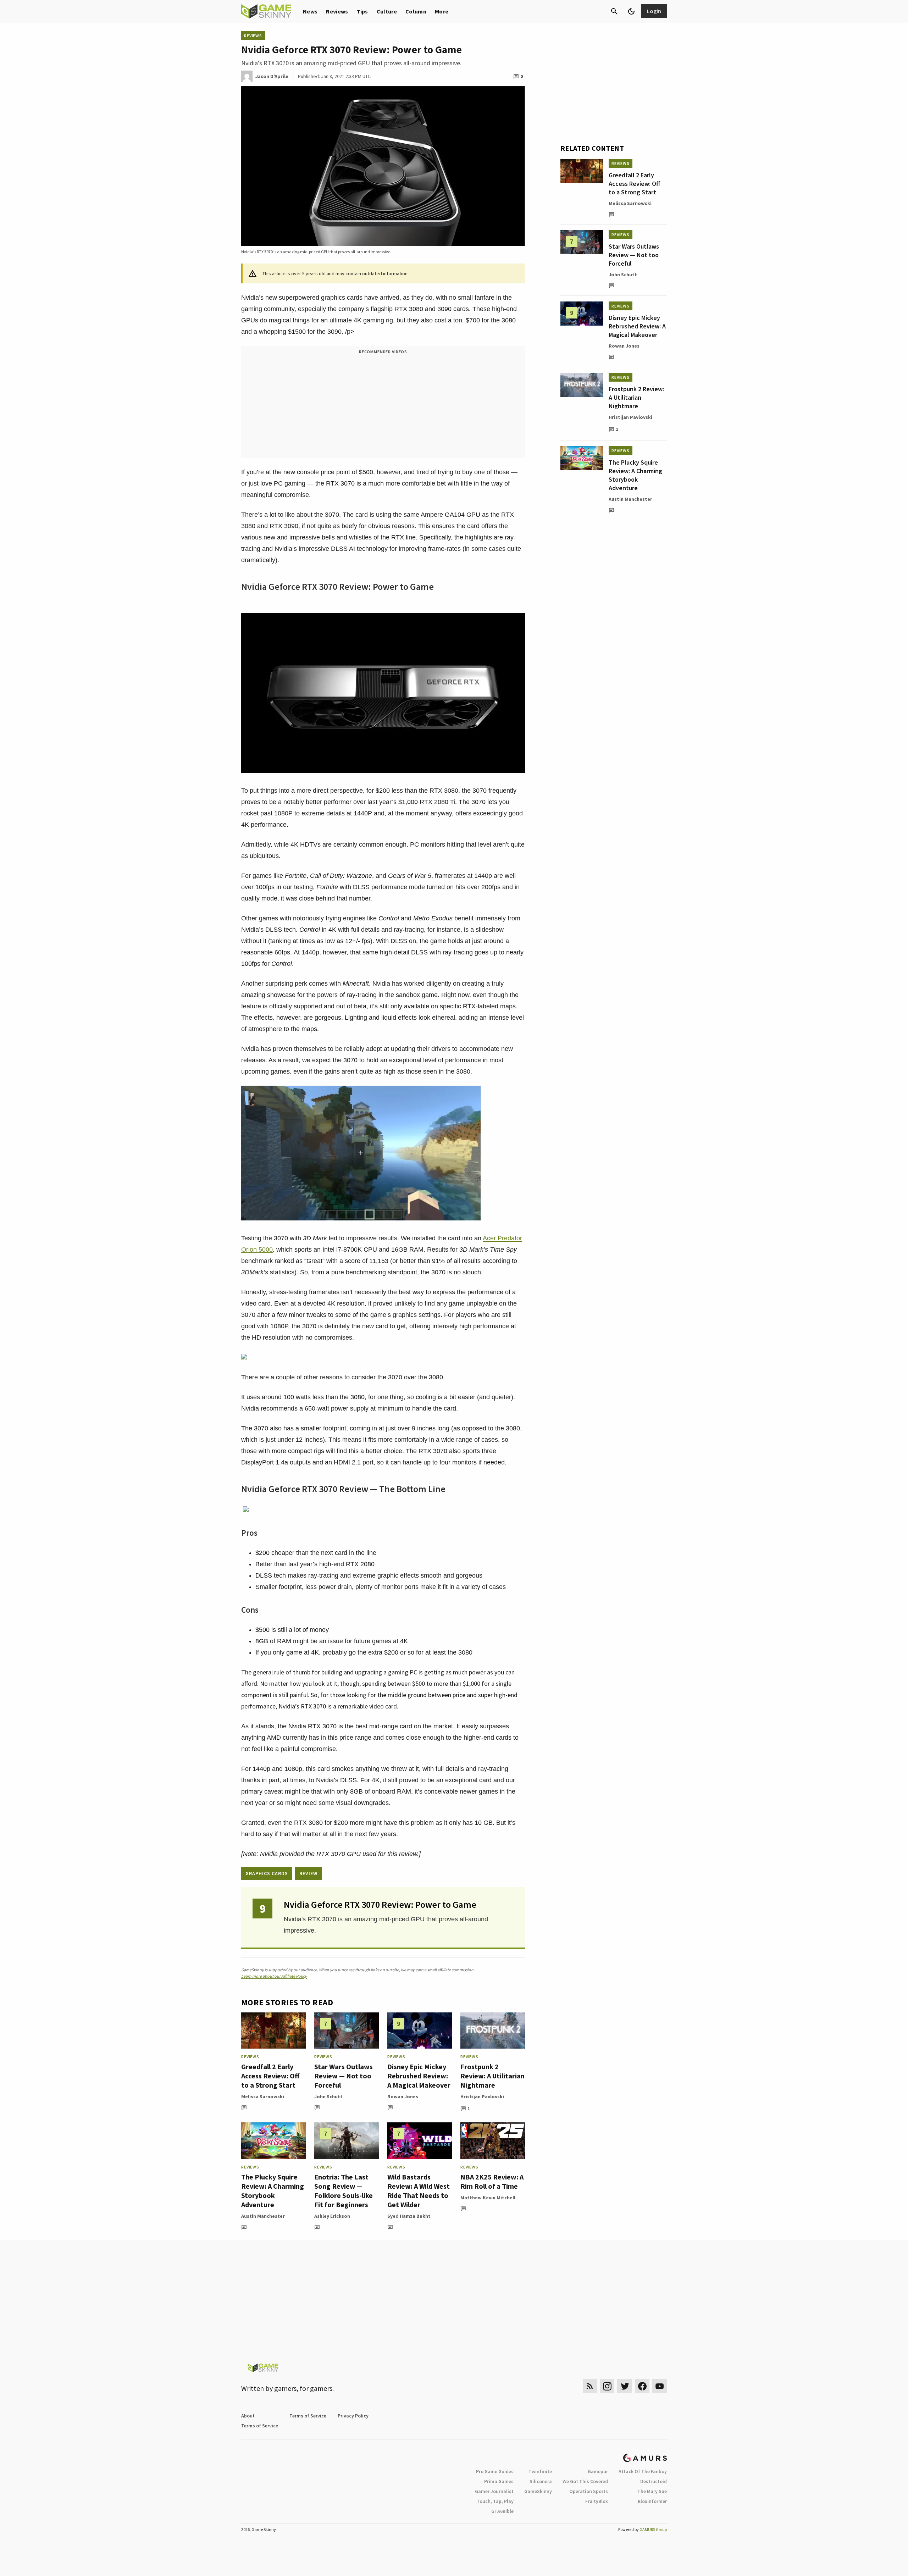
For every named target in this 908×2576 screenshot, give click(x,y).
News (310, 11)
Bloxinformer (652, 2501)
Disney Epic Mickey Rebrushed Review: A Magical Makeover (419, 2076)
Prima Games (499, 2481)
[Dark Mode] (631, 11)
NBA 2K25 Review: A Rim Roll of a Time (492, 2181)
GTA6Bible (502, 2511)
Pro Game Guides (495, 2471)
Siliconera (541, 2481)
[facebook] (642, 2386)
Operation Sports (589, 2491)
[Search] (614, 11)
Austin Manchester (263, 2216)
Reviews (337, 11)
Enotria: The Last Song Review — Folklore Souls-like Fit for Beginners (344, 2191)
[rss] (590, 2386)
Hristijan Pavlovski (482, 2096)
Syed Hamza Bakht (409, 2216)
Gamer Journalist (494, 2491)
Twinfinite (540, 2471)
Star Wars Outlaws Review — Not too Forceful (344, 2076)
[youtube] (660, 2386)
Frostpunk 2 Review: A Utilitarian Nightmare (492, 2076)
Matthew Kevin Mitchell (488, 2198)
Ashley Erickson (332, 2216)
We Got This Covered (585, 2481)
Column (416, 11)
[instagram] (607, 2386)
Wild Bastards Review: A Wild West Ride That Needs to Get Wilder (419, 2191)
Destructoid (654, 2481)
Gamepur (598, 2471)
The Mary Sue (652, 2491)
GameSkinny (538, 2491)
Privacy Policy (353, 2416)
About (248, 2416)
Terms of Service (308, 2416)
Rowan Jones (403, 2096)
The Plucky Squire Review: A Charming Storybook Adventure (273, 2191)
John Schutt (328, 2096)
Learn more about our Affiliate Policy (274, 1976)
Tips (362, 11)
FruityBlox (597, 2501)
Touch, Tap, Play (495, 2501)
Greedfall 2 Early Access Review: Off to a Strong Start (270, 2076)
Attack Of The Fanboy (643, 2471)
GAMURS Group (653, 2529)
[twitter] (625, 2386)
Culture (387, 11)
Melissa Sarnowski (263, 2096)
